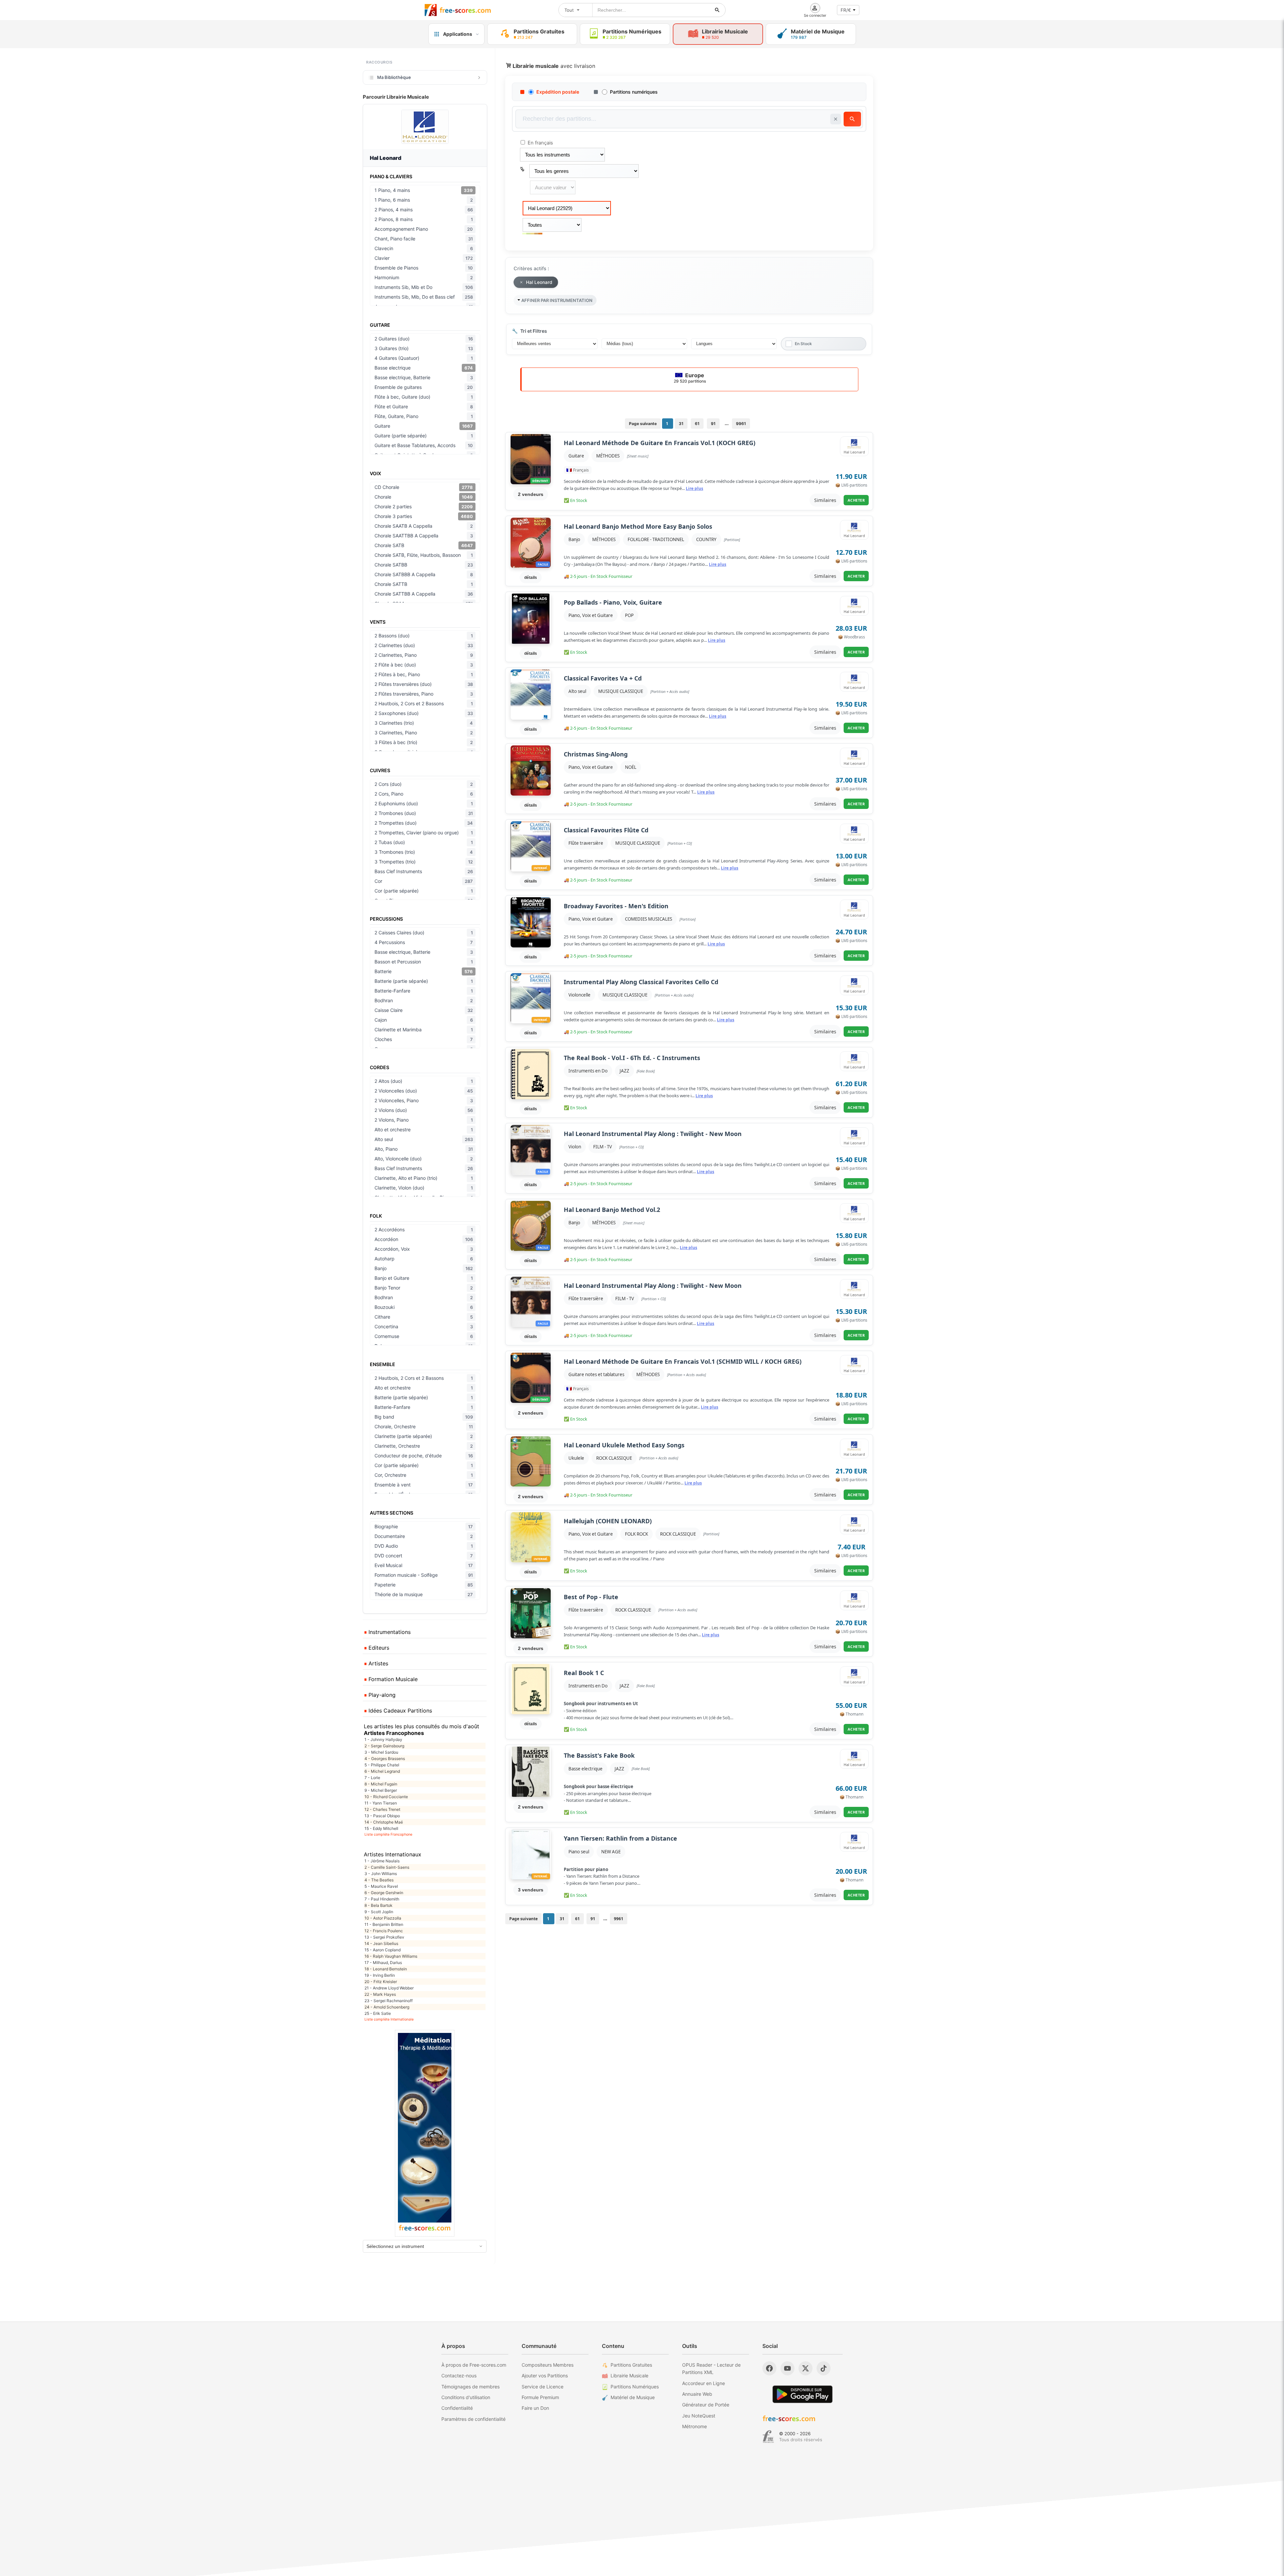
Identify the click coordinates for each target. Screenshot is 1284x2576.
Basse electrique (585, 1769)
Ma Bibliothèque (394, 77)
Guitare (576, 456)
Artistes (378, 1663)
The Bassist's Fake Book (599, 1756)
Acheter (856, 500)
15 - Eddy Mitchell (381, 1828)
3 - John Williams (381, 1874)
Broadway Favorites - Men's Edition (616, 906)
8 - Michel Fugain (381, 1784)
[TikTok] (824, 2368)
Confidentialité (457, 2408)
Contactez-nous (459, 2376)
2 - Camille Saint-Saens (387, 1867)
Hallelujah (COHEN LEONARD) (608, 1521)
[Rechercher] (717, 10)
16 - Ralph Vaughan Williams (391, 1956)
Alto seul (577, 691)
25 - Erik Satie (378, 2013)
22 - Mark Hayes (380, 1994)
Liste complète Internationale (389, 2019)
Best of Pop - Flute (591, 1597)
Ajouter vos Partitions (545, 2376)
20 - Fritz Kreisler (381, 1982)
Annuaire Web (697, 2394)
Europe (690, 378)
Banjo (574, 539)
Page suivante (643, 424)
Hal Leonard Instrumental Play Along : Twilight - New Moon (653, 1134)
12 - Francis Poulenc (384, 1931)
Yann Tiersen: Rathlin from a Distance (620, 1838)
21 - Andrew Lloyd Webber (389, 1988)
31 (681, 424)
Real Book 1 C (584, 1673)
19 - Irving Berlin (380, 1975)
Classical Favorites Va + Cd (603, 678)
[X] (806, 2368)
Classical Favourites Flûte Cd (606, 830)
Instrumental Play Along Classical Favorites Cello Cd (641, 982)
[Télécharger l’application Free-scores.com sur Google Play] (802, 2394)
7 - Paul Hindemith (382, 1899)
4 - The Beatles (379, 1880)
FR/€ (846, 10)
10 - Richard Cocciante (386, 1797)
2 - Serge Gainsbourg (384, 1746)
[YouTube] (787, 2368)
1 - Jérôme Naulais (382, 1861)
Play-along (381, 1695)
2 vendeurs (531, 494)
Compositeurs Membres (548, 2365)
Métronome (694, 2426)
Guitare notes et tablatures (596, 1374)
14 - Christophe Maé (384, 1822)
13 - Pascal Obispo (382, 1816)
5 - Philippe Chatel (382, 1765)
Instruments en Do (588, 1071)
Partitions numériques (634, 92)
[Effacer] (836, 119)
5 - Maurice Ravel (381, 1886)
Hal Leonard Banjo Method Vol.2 (612, 1210)
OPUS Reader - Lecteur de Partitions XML (711, 2368)
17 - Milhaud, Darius (383, 1963)
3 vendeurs (531, 1890)
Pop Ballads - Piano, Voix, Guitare (613, 602)
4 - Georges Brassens (385, 1759)
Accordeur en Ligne (704, 2383)
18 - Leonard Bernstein (386, 1969)
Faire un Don (535, 2408)
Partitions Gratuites (631, 2365)
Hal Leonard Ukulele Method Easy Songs (624, 1445)
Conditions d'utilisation (466, 2397)
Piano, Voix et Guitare (591, 615)
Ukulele (576, 1458)
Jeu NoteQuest (699, 2416)
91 (713, 424)
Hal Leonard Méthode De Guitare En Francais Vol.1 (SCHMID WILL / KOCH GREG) (683, 1362)
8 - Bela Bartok (379, 1905)
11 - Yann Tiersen (381, 1803)
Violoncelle (579, 995)
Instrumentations (389, 1632)
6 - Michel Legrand (382, 1771)
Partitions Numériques (635, 2387)
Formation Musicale (392, 1679)
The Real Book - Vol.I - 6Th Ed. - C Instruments (632, 1058)
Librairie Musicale (629, 2376)
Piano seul (579, 1852)
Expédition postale (558, 92)
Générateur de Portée (706, 2405)
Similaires (825, 500)
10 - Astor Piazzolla (383, 1918)
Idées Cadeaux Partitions (399, 1711)
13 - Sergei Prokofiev (384, 1937)
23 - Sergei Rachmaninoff (389, 2001)
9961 (741, 424)
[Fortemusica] (768, 2437)
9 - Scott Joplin (379, 1912)
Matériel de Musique (633, 2397)
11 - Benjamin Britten (384, 1924)
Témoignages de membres (470, 2387)
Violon (575, 1147)
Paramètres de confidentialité (473, 2419)
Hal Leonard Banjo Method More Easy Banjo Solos (638, 527)
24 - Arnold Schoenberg (387, 2007)
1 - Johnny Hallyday (383, 1739)
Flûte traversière (586, 843)
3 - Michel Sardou (381, 1752)
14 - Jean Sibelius (381, 1943)
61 (697, 424)
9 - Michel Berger (381, 1790)
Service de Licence (543, 2387)
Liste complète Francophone (388, 1834)
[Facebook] (769, 2368)
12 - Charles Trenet (382, 1809)
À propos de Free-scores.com (474, 2365)
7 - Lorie (372, 1778)
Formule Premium (540, 2397)
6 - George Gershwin (384, 1893)
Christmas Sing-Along (596, 754)
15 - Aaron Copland (383, 1950)
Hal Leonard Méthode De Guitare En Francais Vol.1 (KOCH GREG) (660, 443)
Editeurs (378, 1648)
